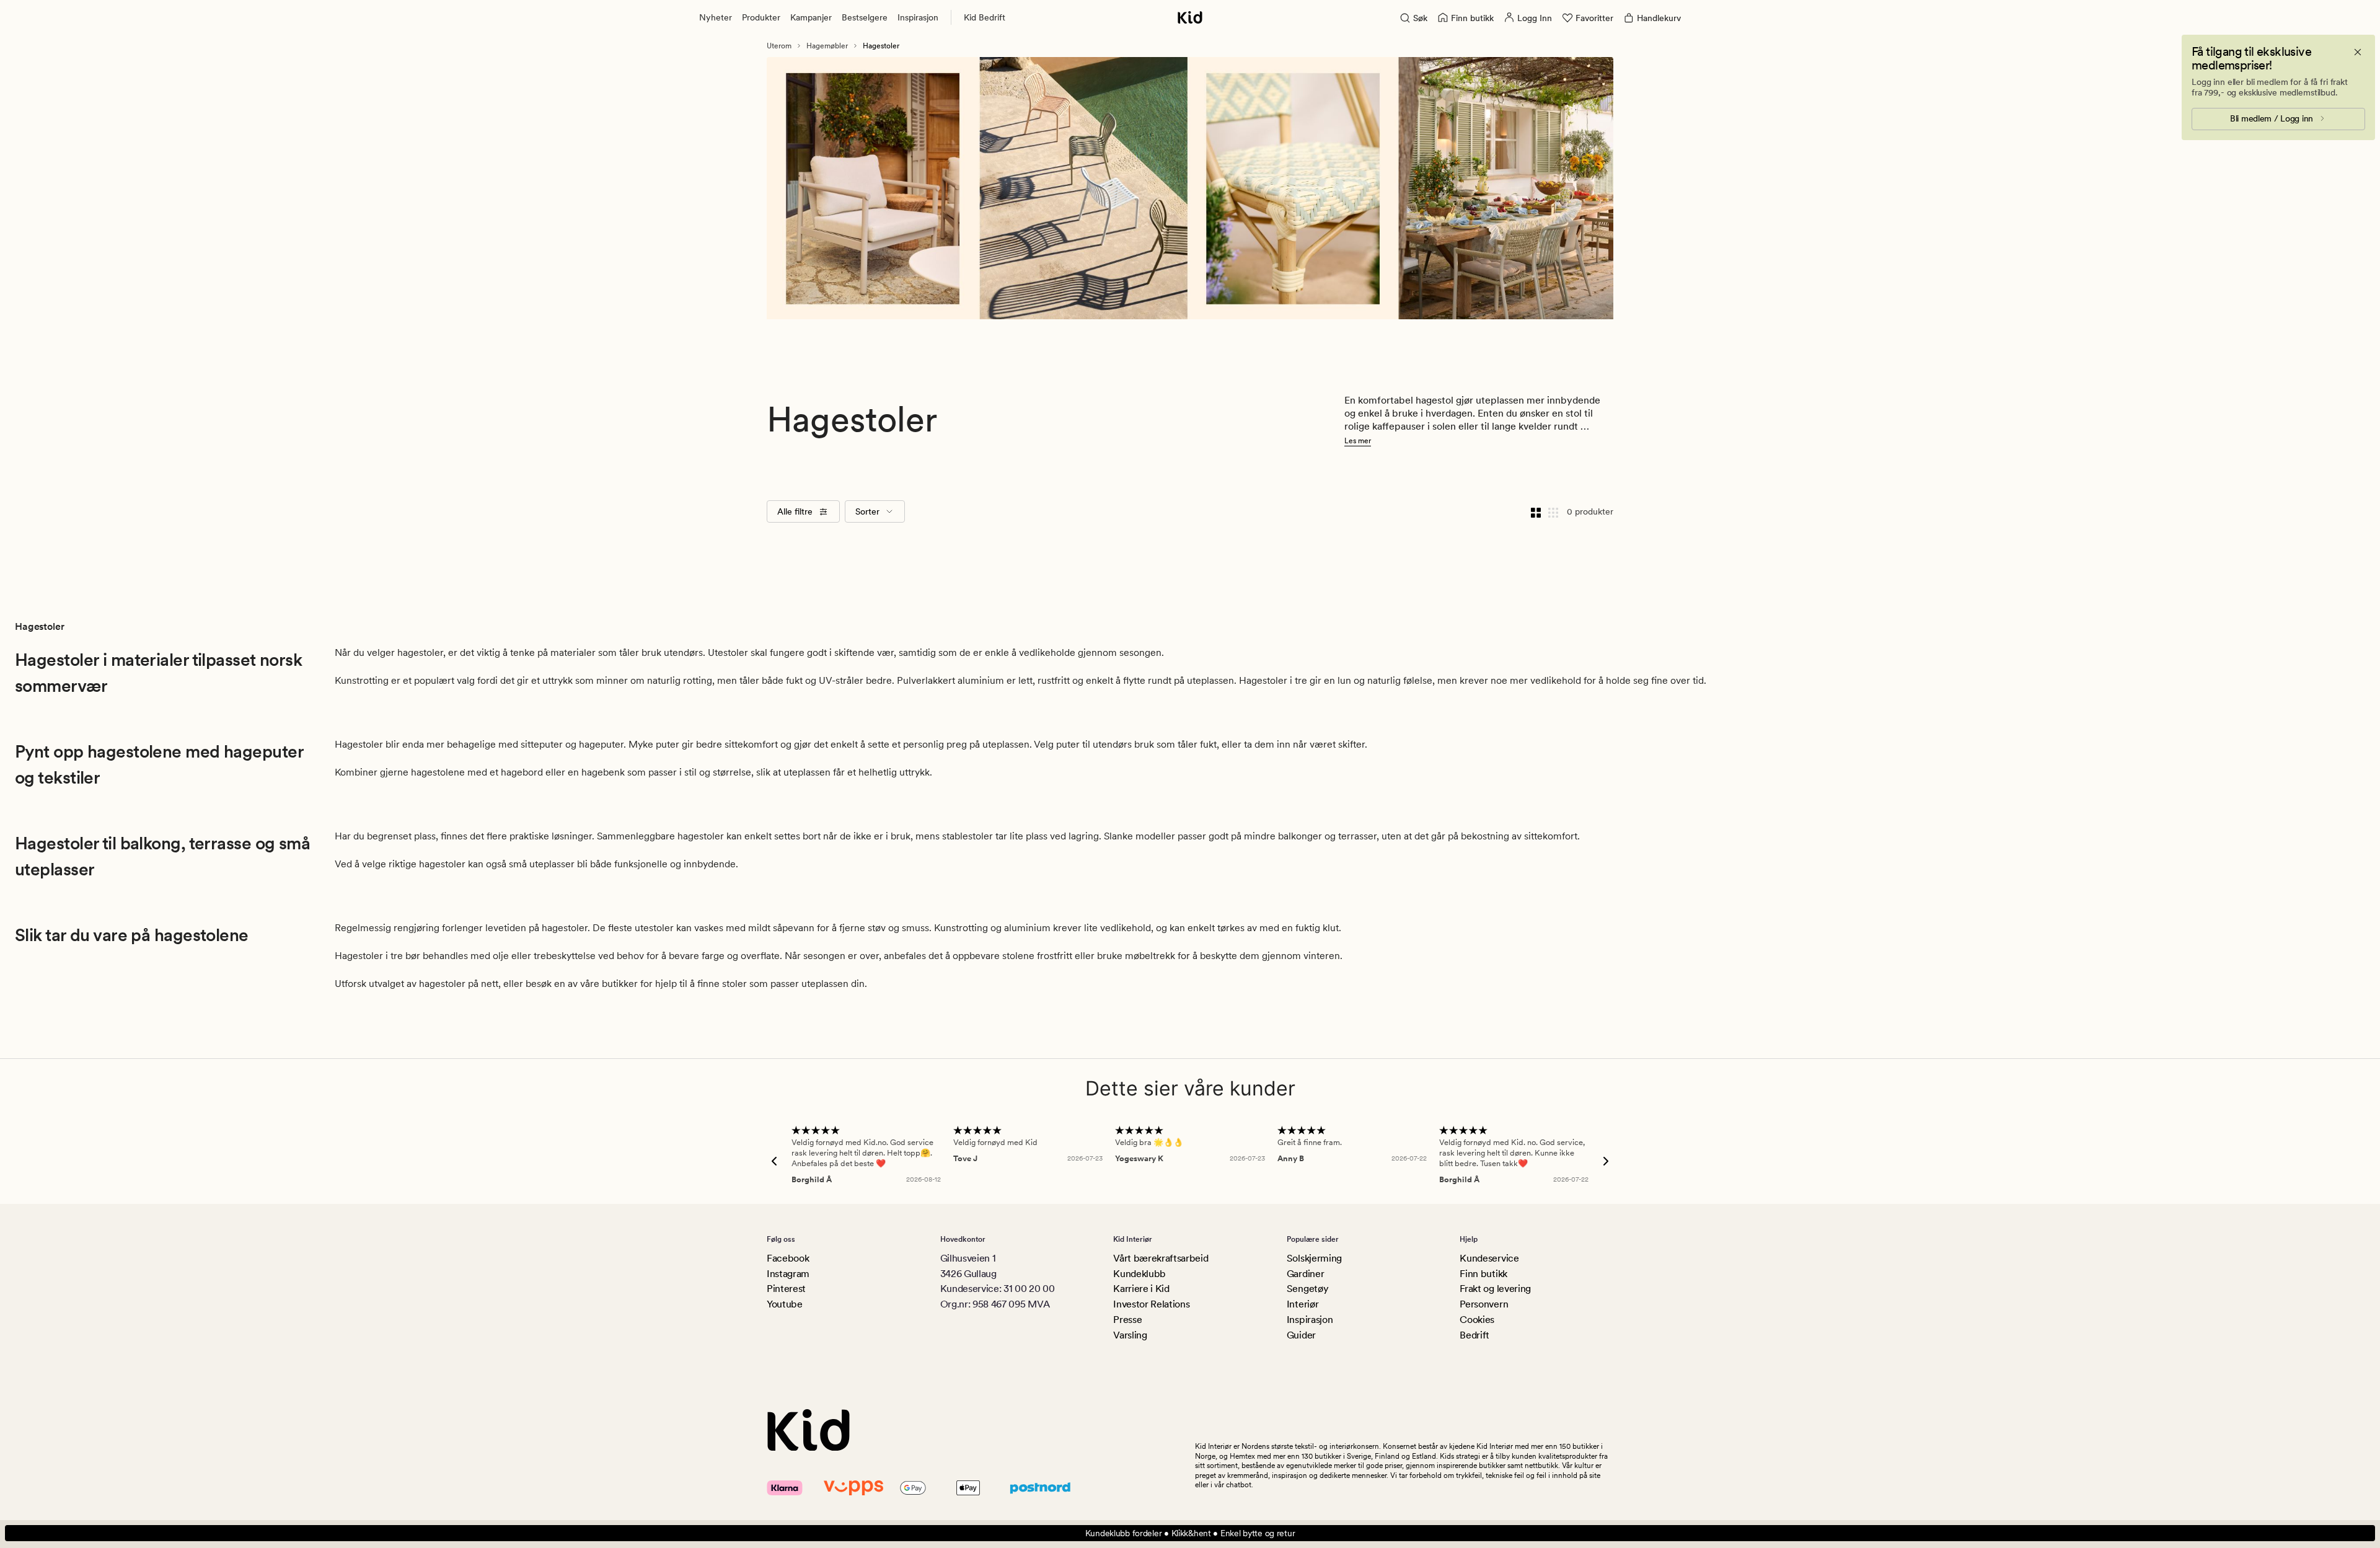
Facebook (788, 1258)
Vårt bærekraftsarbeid (1161, 1258)
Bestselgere (865, 17)
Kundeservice (1489, 1258)
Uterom (779, 46)
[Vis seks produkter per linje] (1553, 511)
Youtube (785, 1304)
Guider (1301, 1335)
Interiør (1302, 1304)
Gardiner (1305, 1274)
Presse (1127, 1320)
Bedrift (1474, 1335)
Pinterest (786, 1289)
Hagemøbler (827, 46)
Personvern (1484, 1304)
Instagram (788, 1274)
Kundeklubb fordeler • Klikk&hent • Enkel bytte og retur (1190, 1533)
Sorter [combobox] (867, 511)
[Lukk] (2358, 52)
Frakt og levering (1495, 1289)
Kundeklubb (1139, 1274)
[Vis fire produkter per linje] (1536, 511)
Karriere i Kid (1141, 1289)
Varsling (1130, 1335)
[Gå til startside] (1190, 17)
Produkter (761, 17)
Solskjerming (1314, 1258)
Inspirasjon (918, 17)
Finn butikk (1483, 1274)
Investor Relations (1151, 1304)
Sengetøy (1307, 1289)
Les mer (1358, 441)
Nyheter (716, 17)
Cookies (1477, 1320)
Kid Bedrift (985, 17)
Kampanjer (811, 17)
